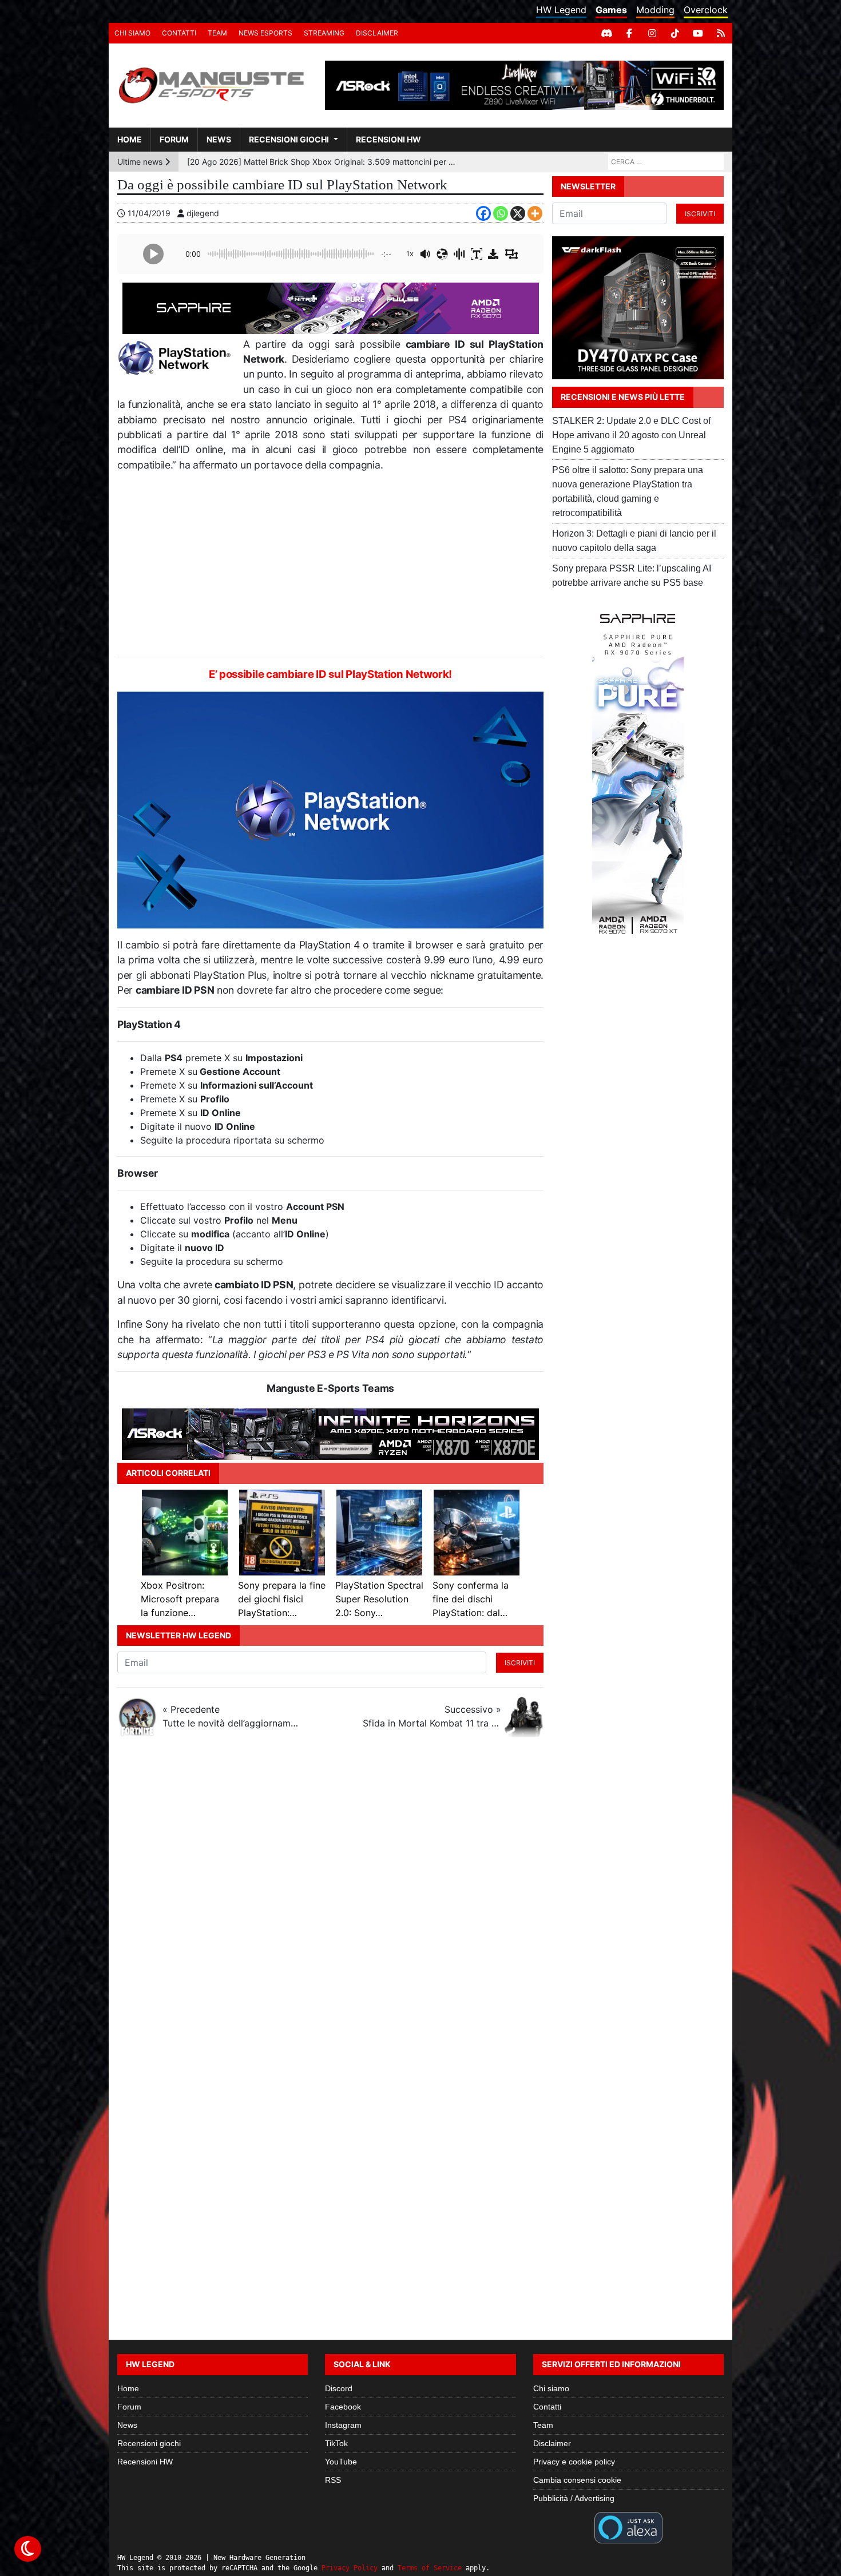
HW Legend (561, 10)
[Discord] (606, 33)
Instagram (343, 2425)
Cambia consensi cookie (577, 2480)
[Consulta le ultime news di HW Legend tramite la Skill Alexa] (628, 2527)
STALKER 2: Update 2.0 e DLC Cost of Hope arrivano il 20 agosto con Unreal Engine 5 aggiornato (631, 435)
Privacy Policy (350, 2568)
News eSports (265, 33)
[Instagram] (652, 33)
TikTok (336, 2443)
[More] (535, 213)
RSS (333, 2480)
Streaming (324, 33)
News (219, 139)
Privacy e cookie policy (574, 2462)
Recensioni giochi (289, 139)
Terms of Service (430, 2568)
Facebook (343, 2407)
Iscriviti (520, 1663)
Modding (655, 10)
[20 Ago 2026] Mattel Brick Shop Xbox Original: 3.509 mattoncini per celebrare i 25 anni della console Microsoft (324, 162)
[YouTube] (698, 33)
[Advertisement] (330, 565)
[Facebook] (629, 33)
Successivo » (432, 1716)
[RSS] (721, 33)
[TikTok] (675, 33)
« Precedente (232, 1716)
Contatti (179, 33)
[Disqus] (420, 1898)
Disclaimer (377, 33)
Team (217, 33)
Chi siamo (132, 33)
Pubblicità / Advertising (574, 2498)
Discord (339, 2388)
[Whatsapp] (501, 213)
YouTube (341, 2462)
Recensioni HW (388, 139)
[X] (518, 213)
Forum (174, 139)
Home (130, 139)
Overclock (706, 10)
